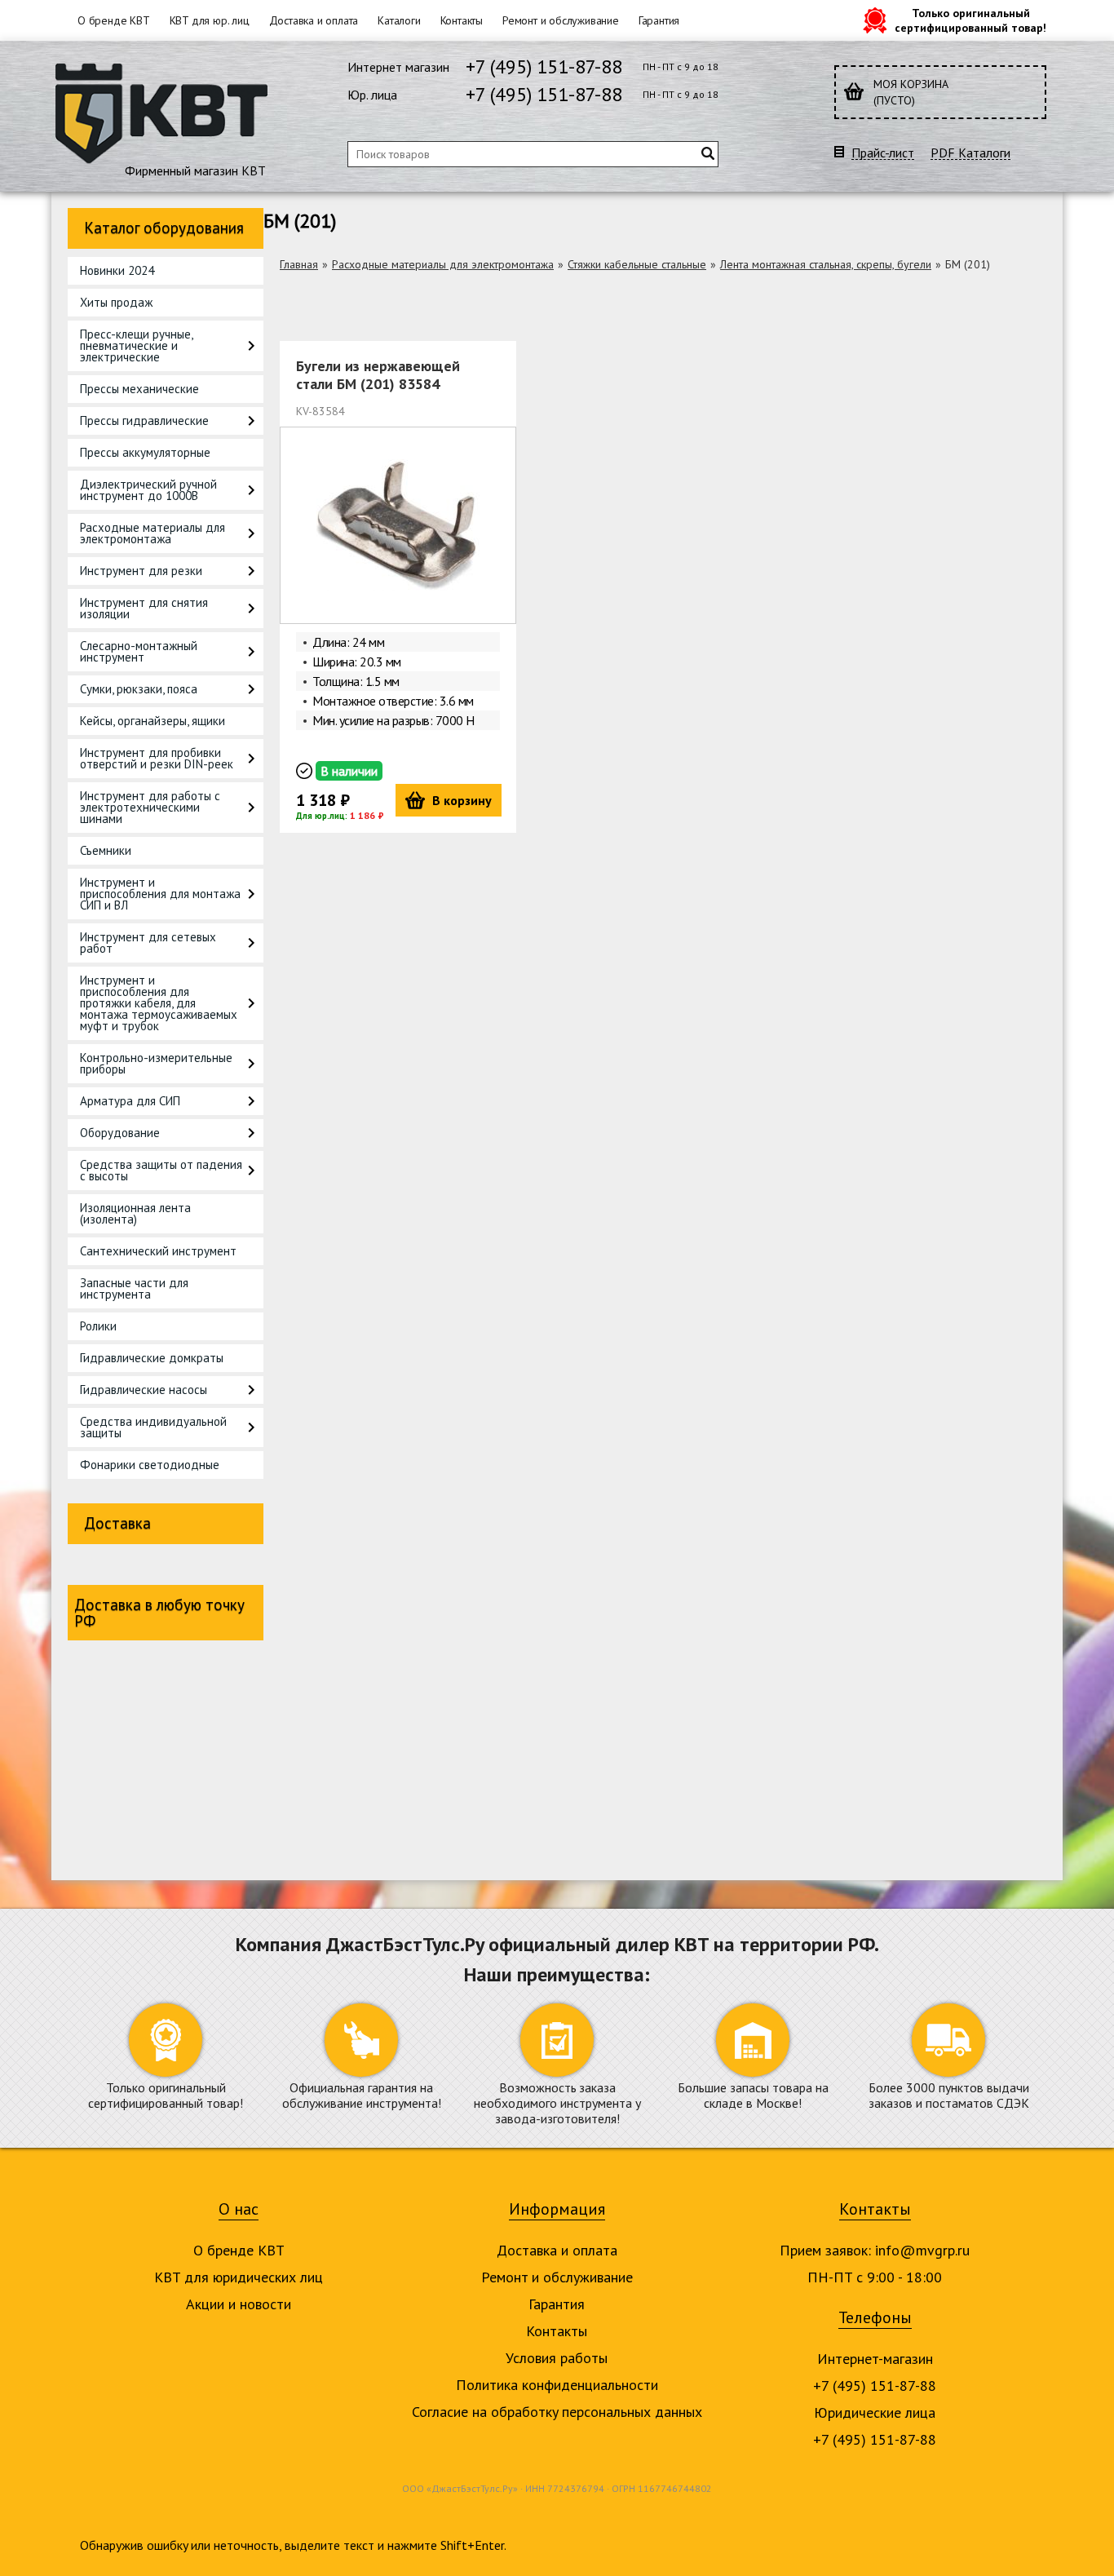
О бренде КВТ (114, 20)
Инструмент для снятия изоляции (144, 608)
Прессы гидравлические (144, 420)
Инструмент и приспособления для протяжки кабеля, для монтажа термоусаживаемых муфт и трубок (159, 1003)
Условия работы (557, 2358)
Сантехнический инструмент (158, 1251)
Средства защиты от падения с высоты (161, 1170)
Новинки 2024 (117, 270)
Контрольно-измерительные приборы (156, 1063)
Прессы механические (139, 389)
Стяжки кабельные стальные (637, 264)
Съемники (106, 850)
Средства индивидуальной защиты (153, 1427)
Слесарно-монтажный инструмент (139, 651)
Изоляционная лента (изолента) (135, 1213)
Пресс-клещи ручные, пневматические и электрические (136, 345)
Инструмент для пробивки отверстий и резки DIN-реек (157, 758)
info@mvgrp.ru (922, 2250)
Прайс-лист (883, 153)
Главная (299, 264)
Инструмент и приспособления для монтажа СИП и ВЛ (160, 894)
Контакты (462, 20)
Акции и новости (239, 2304)
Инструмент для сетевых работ (148, 943)
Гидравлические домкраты (152, 1358)
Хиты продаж (116, 302)
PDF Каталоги (970, 153)
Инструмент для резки (141, 571)
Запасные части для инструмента (134, 1288)
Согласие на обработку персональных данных (557, 2412)
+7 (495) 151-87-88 (544, 66)
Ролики (98, 1326)
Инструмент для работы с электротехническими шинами (150, 807)
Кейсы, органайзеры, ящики (153, 721)
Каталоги (399, 20)
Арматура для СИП (130, 1101)
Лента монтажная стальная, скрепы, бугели (826, 264)
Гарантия (659, 20)
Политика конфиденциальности (557, 2385)
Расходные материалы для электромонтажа (153, 533)
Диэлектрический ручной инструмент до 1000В (148, 490)
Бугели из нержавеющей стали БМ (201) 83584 (378, 375)
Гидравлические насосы (144, 1390)
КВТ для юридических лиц (239, 2277)
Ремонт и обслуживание (561, 20)
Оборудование (120, 1133)
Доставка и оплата (314, 20)
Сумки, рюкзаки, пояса (139, 689)
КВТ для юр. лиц (210, 20)
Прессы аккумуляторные (145, 452)
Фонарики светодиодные (150, 1465)
